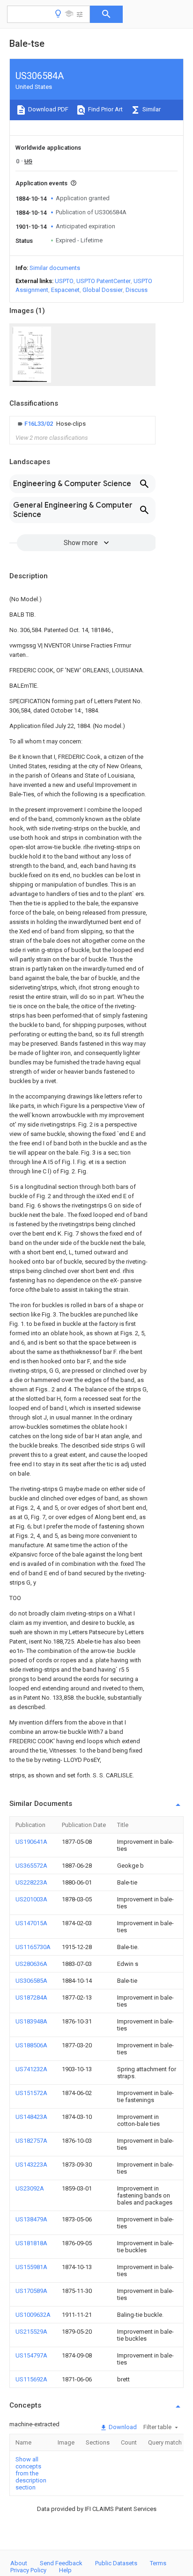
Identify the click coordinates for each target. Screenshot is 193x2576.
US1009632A (33, 2315)
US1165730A (33, 1947)
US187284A (31, 1997)
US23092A (30, 2188)
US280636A (31, 1964)
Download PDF (48, 109)
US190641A (31, 1842)
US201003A (31, 1899)
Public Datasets (116, 2563)
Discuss (137, 290)
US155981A (31, 2267)
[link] (51, 424)
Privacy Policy (28, 2570)
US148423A (31, 2117)
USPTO (64, 281)
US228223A (31, 1882)
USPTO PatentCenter (104, 281)
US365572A (31, 1866)
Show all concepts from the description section (31, 2473)
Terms (158, 2563)
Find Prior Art (105, 109)
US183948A (31, 2021)
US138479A (31, 2219)
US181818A (31, 2243)
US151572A (31, 2093)
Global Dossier (103, 290)
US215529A (31, 2332)
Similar (151, 109)
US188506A (31, 2045)
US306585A (31, 1981)
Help (65, 2570)
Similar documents (55, 268)
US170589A (31, 2291)
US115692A (31, 2379)
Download (122, 2427)
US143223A (31, 2165)
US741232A (31, 2069)
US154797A (31, 2355)
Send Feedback (61, 2563)
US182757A (31, 2141)
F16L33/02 (39, 424)
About (19, 2563)
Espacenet (65, 290)
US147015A (31, 1923)
